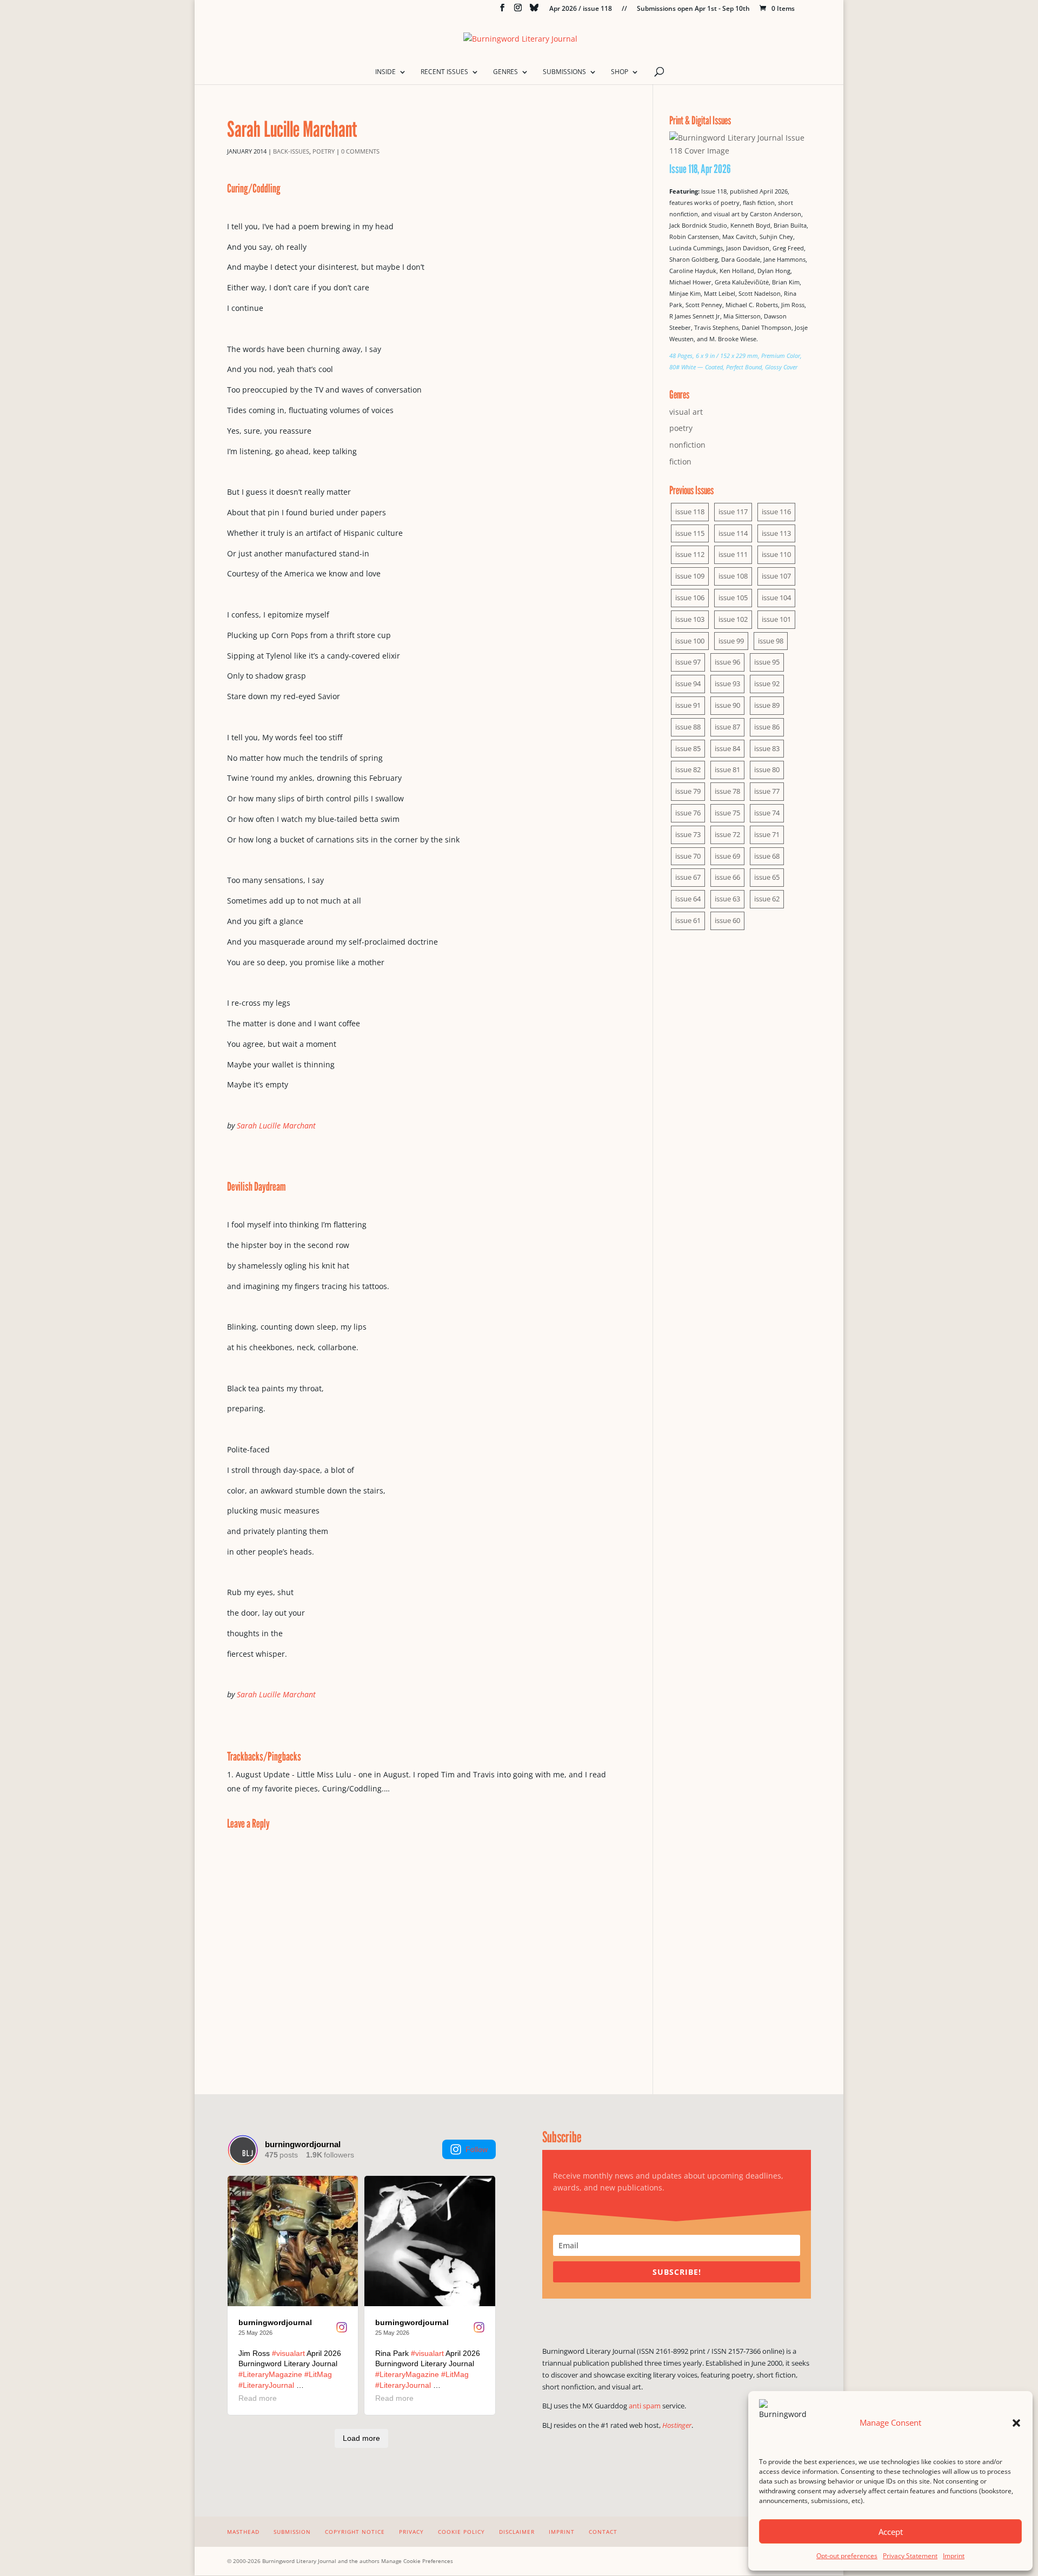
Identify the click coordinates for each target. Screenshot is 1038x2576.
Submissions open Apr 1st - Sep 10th (693, 9)
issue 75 (727, 813)
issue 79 (688, 791)
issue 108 (733, 576)
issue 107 (776, 576)
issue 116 (776, 512)
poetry (324, 151)
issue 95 (767, 662)
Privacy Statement (910, 2556)
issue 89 (767, 705)
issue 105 (733, 597)
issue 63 (727, 899)
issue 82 (688, 769)
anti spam (645, 2406)
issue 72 (727, 834)
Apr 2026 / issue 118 (581, 9)
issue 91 (688, 705)
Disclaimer (517, 2532)
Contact (603, 2532)
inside (385, 72)
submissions (564, 72)
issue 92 (767, 683)
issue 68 (767, 856)
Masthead (243, 2532)
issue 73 (688, 834)
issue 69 (727, 856)
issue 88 (688, 727)
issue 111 (733, 554)
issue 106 (690, 597)
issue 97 (688, 662)
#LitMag (318, 2374)
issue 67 (688, 877)
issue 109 (690, 576)
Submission (292, 2532)
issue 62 (767, 899)
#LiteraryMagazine (270, 2374)
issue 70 (688, 856)
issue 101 (776, 619)
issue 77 (767, 791)
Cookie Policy (461, 2532)
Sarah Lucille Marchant (276, 1126)
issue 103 (690, 619)
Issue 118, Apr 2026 (700, 169)
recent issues (444, 72)
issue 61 (688, 920)
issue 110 (776, 554)
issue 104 (776, 597)
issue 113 (776, 533)
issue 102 (733, 619)
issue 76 (688, 813)
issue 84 (727, 748)
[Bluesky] (534, 11)
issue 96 (727, 662)
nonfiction (687, 445)
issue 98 (771, 641)
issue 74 (767, 813)
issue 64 (688, 899)
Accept (891, 2532)
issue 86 (767, 727)
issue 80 (767, 769)
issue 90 (727, 705)
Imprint (954, 2556)
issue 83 (767, 748)
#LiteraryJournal (266, 2385)
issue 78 (727, 791)
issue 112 (690, 554)
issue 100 (690, 641)
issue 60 (727, 920)
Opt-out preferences (847, 2556)
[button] (1016, 2423)
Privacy (411, 2532)
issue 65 (767, 877)
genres (505, 72)
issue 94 (688, 683)
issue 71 (767, 834)
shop (620, 72)
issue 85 (688, 748)
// (624, 9)
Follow (477, 2149)
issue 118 (690, 512)
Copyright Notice (355, 2532)
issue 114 (733, 533)
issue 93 (727, 683)
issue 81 (727, 769)
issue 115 (690, 533)
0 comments (360, 151)
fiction (680, 462)
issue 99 (731, 641)
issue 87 (727, 727)
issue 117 (733, 512)
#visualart (288, 2353)
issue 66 (727, 877)
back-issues (291, 151)
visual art (686, 412)
